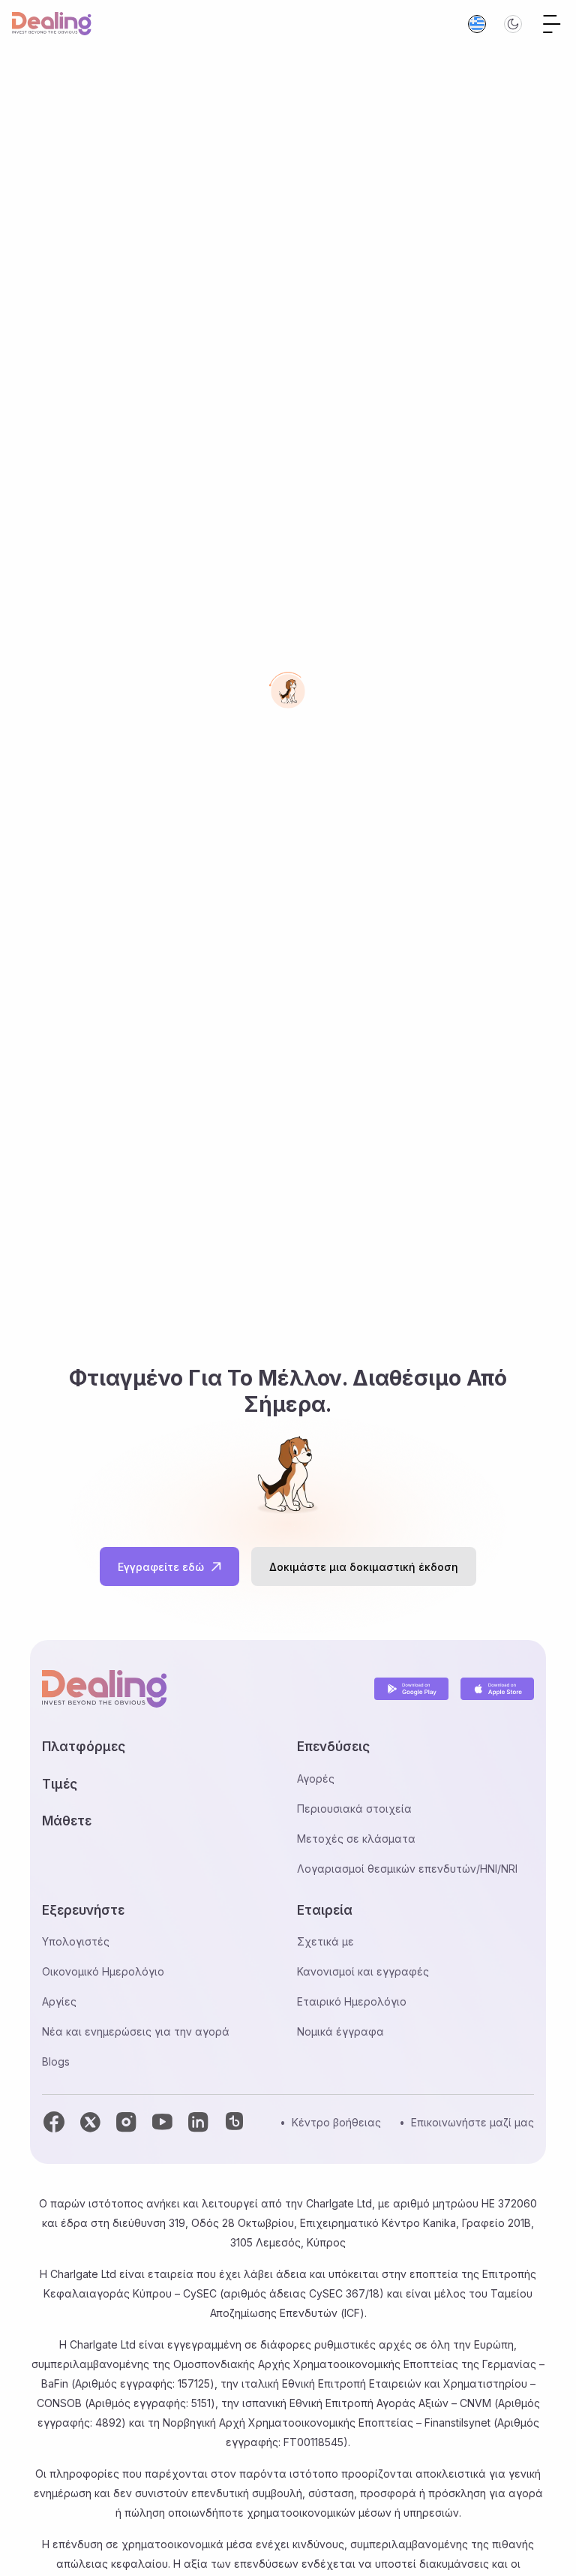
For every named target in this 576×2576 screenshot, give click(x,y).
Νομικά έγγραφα (340, 2031)
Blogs (56, 2061)
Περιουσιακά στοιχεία (354, 1809)
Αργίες (59, 2001)
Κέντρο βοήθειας (336, 2122)
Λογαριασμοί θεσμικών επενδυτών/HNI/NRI (407, 1869)
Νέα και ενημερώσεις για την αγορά (136, 2031)
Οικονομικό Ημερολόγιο (103, 1971)
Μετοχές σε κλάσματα (356, 1839)
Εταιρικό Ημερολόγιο (352, 2001)
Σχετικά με (325, 1941)
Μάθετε (67, 1821)
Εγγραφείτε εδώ (161, 1567)
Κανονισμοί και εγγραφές (363, 1971)
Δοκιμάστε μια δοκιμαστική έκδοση (364, 1567)
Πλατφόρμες (84, 1747)
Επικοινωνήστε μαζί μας (472, 2122)
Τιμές (60, 1784)
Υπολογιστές (76, 1941)
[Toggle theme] (513, 24)
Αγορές (316, 1779)
